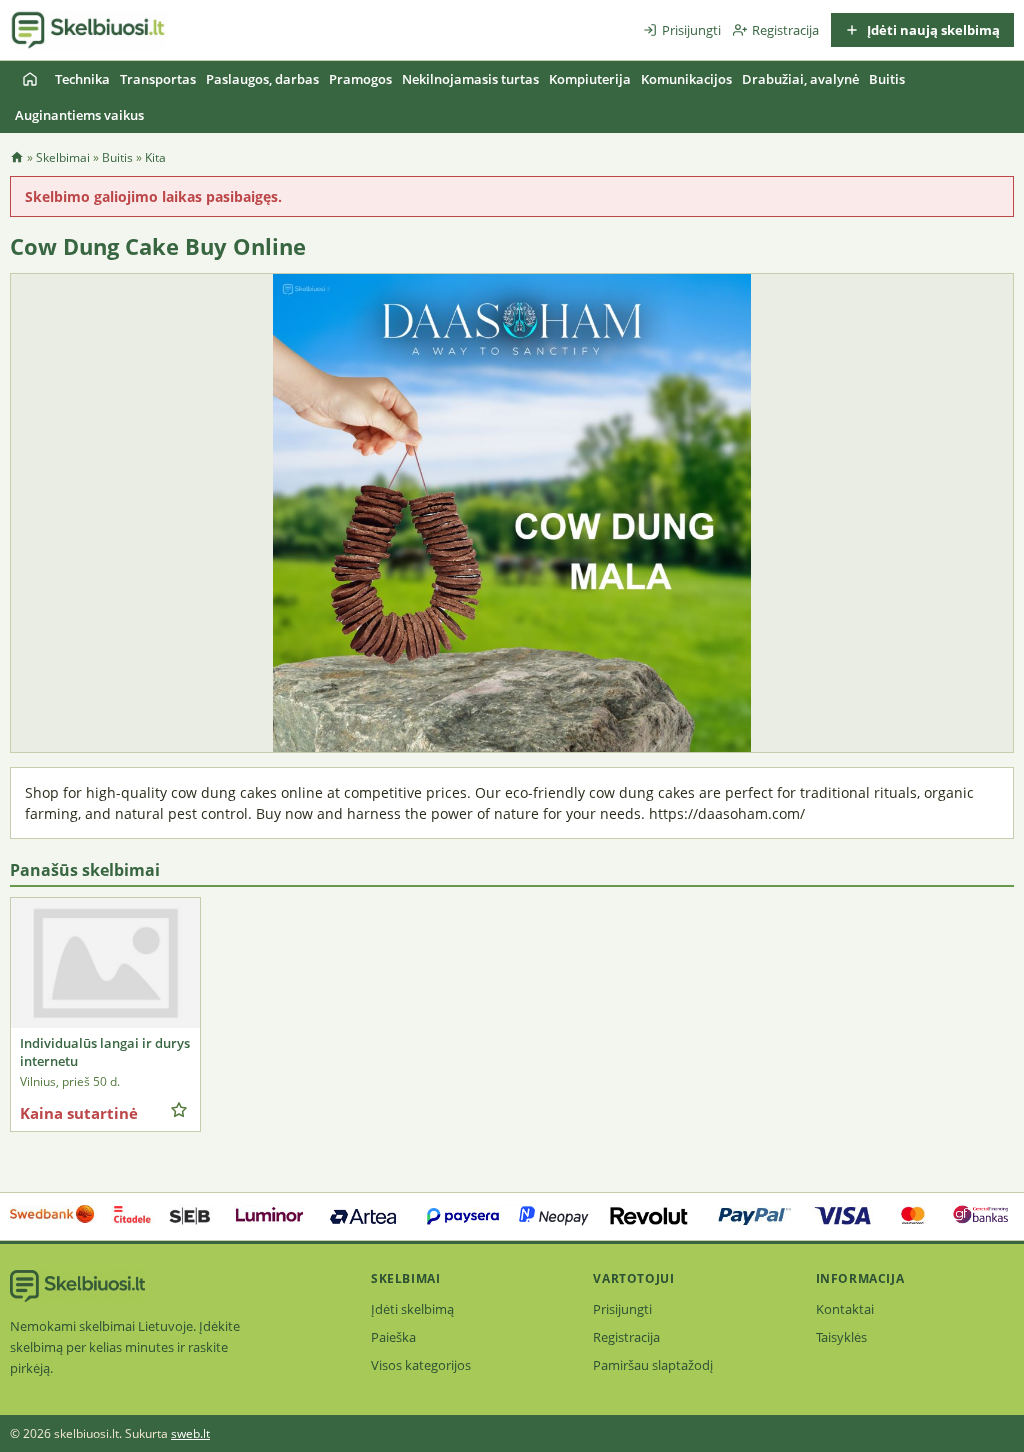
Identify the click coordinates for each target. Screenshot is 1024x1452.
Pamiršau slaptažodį (653, 1365)
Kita (155, 157)
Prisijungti (691, 30)
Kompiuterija (590, 79)
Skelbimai (63, 157)
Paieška (393, 1337)
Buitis (887, 79)
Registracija (785, 30)
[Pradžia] (30, 79)
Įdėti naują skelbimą (932, 30)
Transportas (158, 79)
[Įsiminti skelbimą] (179, 1110)
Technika (82, 79)
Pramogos (360, 79)
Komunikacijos (686, 79)
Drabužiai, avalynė (800, 79)
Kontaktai (845, 1309)
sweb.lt (190, 1433)
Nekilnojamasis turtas (470, 79)
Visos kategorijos (421, 1365)
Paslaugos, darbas (262, 79)
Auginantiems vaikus (79, 115)
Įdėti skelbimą (412, 1309)
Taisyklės (841, 1337)
